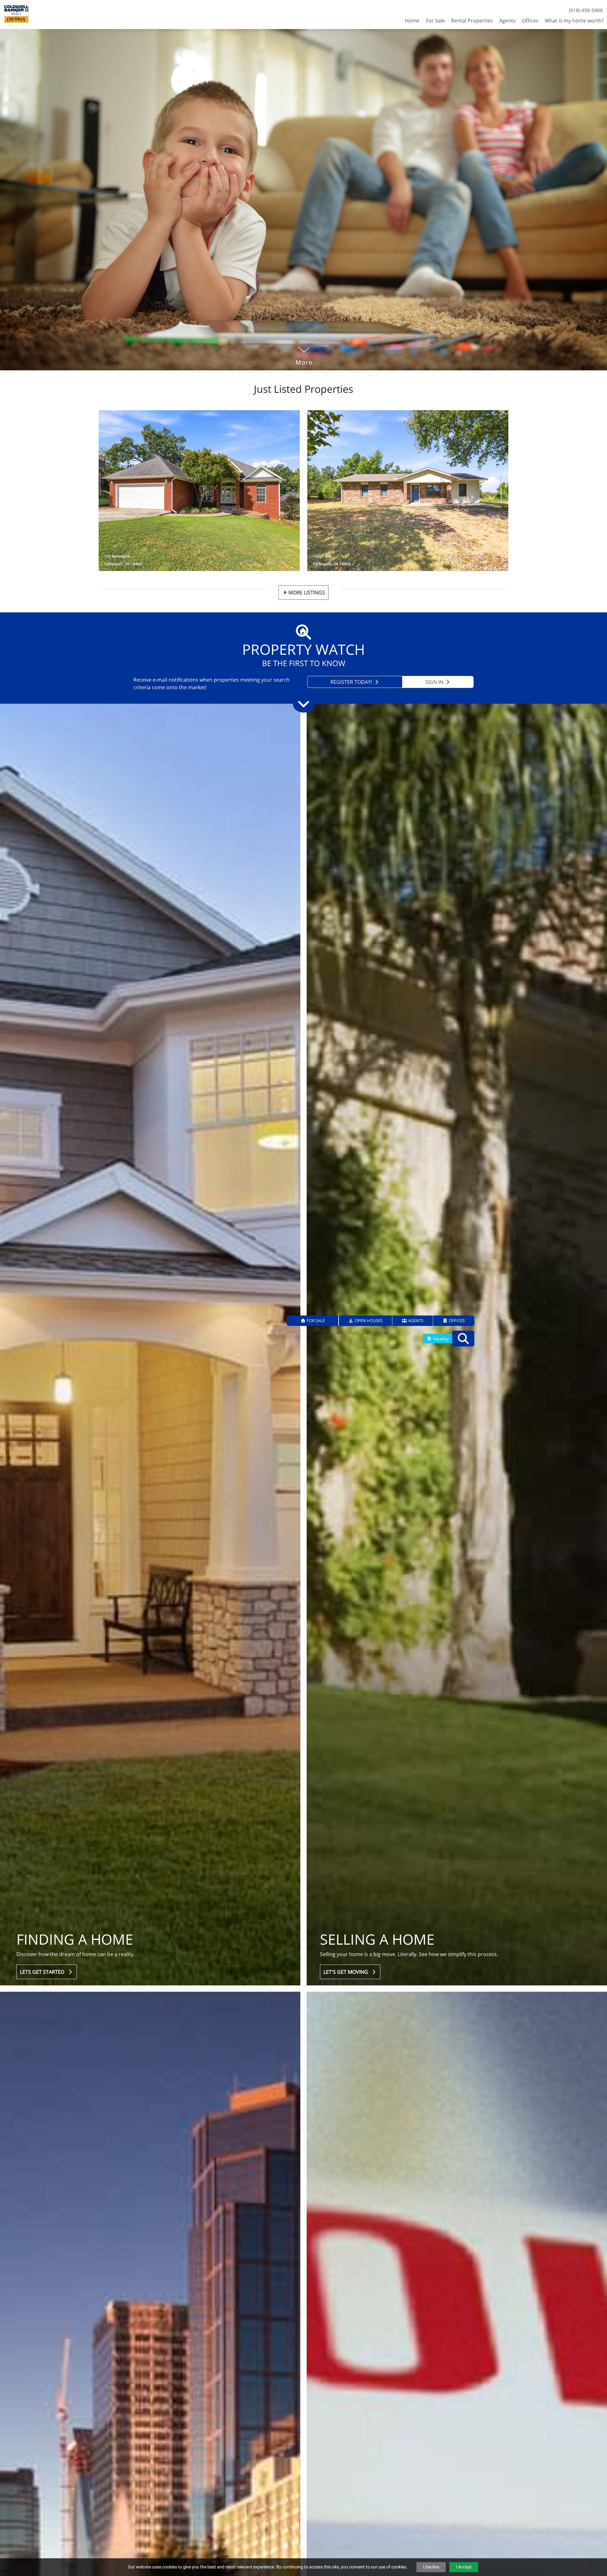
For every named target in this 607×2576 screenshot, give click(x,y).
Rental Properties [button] (472, 21)
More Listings (307, 592)
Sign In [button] (435, 682)
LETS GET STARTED (43, 1972)
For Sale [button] (435, 21)
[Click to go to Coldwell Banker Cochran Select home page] (16, 14)
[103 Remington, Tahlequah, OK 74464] (199, 491)
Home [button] (412, 21)
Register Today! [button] (352, 682)
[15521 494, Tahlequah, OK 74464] (408, 491)
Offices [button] (530, 21)
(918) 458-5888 (586, 10)
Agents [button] (507, 21)
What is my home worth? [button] (574, 21)
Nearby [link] (440, 1339)
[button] (313, 1321)
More (304, 353)
